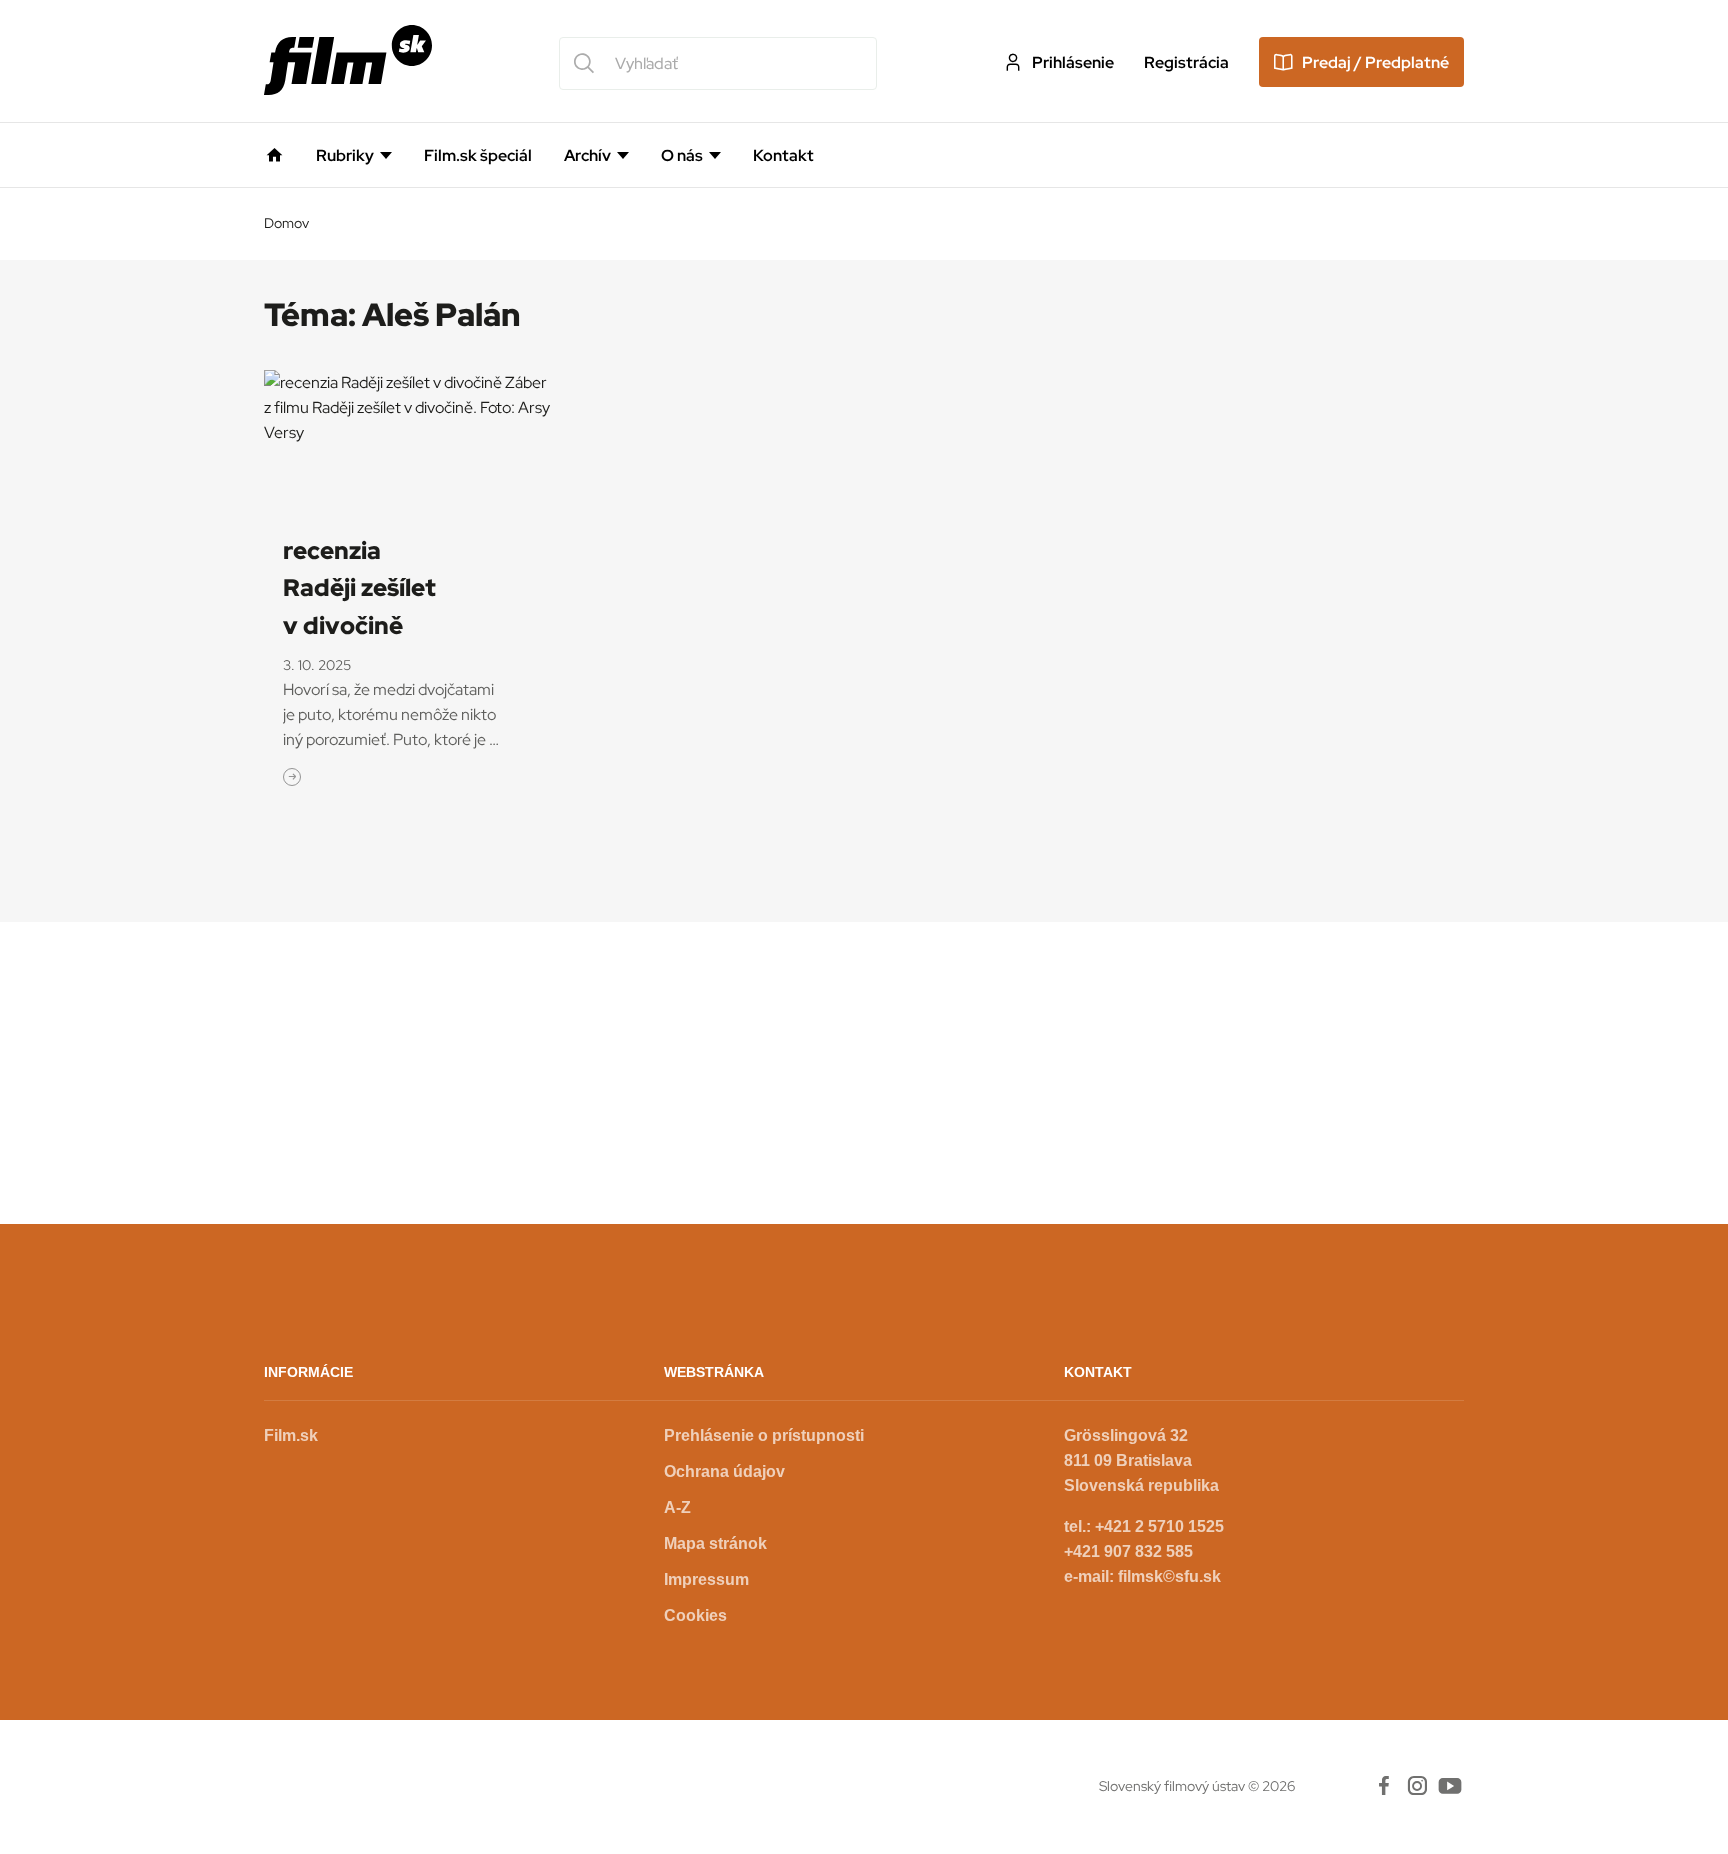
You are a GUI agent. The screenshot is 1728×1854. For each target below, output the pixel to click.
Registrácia (1186, 62)
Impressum (706, 1579)
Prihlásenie (1073, 62)
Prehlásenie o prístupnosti (764, 1435)
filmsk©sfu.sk (1169, 1576)
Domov (286, 223)
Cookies (695, 1615)
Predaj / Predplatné (1375, 62)
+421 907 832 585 (1128, 1551)
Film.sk (291, 1435)
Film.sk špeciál (478, 156)
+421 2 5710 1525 (1159, 1526)
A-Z (677, 1507)
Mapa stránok (715, 1543)
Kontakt (783, 156)
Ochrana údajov (724, 1471)
